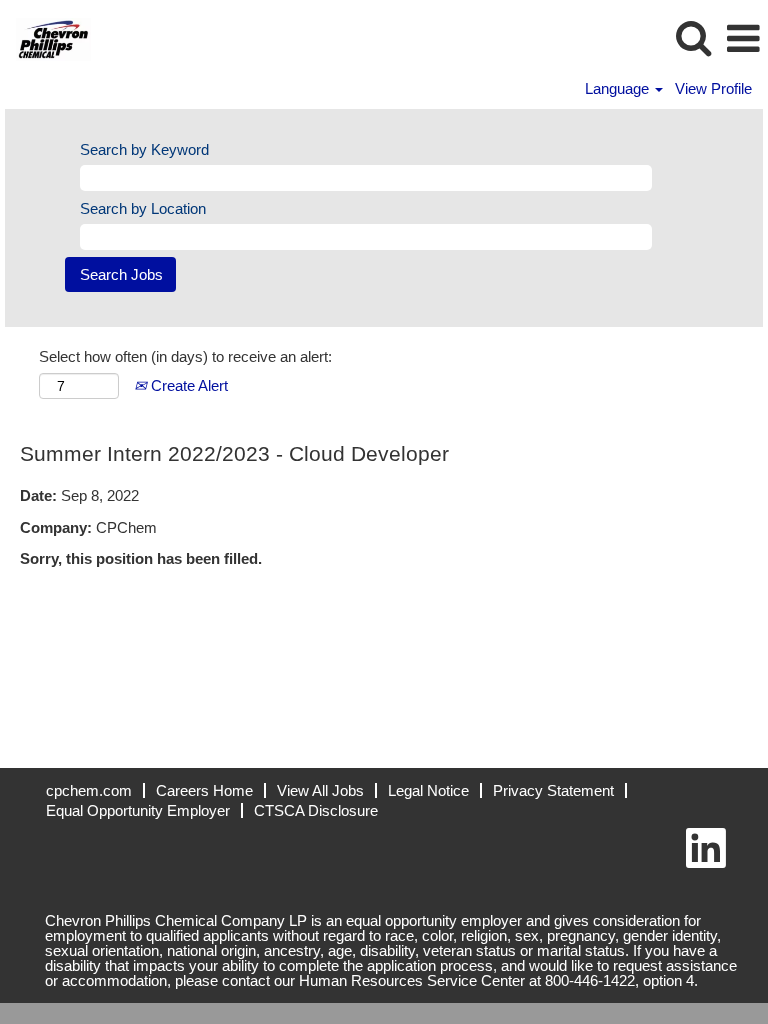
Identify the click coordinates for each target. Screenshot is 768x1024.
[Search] (693, 37)
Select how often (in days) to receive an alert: (185, 356)
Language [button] (619, 88)
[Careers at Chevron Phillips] (46, 37)
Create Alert (187, 385)
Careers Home (204, 790)
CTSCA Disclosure (316, 810)
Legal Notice (428, 790)
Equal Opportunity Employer (138, 810)
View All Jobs (320, 790)
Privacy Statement (553, 790)
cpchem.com (89, 790)
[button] (743, 38)
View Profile (713, 88)
